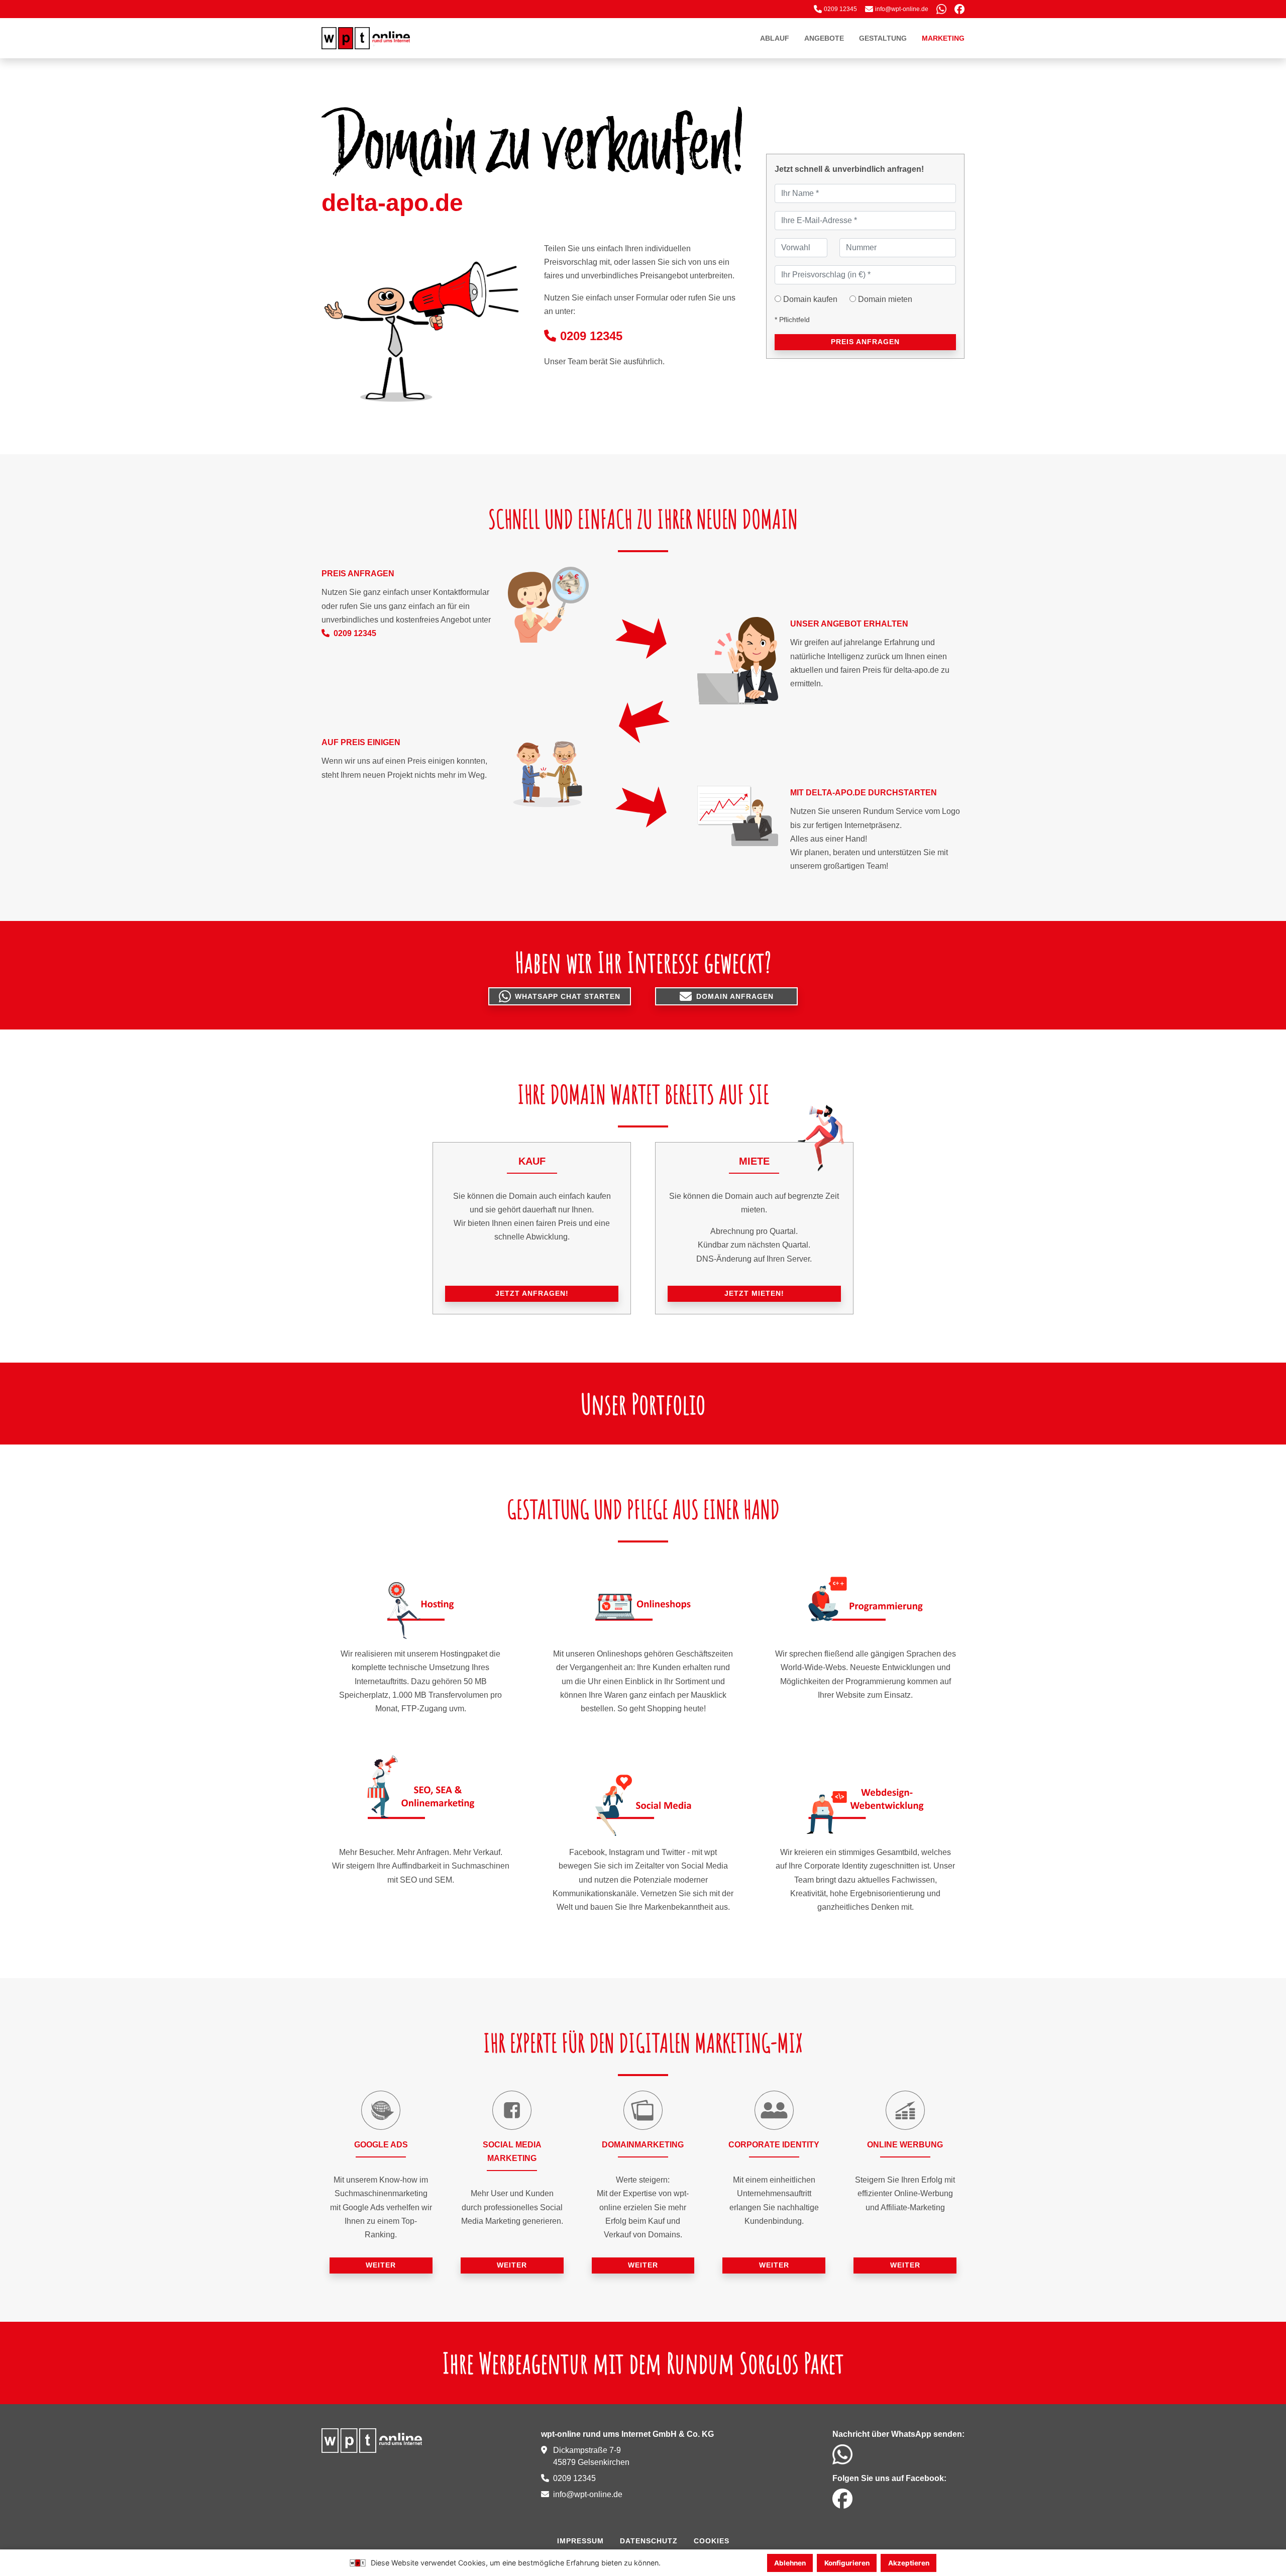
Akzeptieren (909, 2563)
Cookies (712, 2541)
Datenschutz (649, 2541)
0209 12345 (591, 336)
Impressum (580, 2541)
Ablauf (775, 38)
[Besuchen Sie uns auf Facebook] (959, 9)
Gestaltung (883, 38)
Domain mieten (885, 299)
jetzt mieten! (754, 1293)
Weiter (381, 2265)
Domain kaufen (810, 299)
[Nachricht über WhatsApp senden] (941, 9)
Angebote (824, 38)
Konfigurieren (847, 2563)
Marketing (943, 38)
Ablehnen (790, 2563)
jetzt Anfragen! (532, 1293)
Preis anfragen (865, 342)
